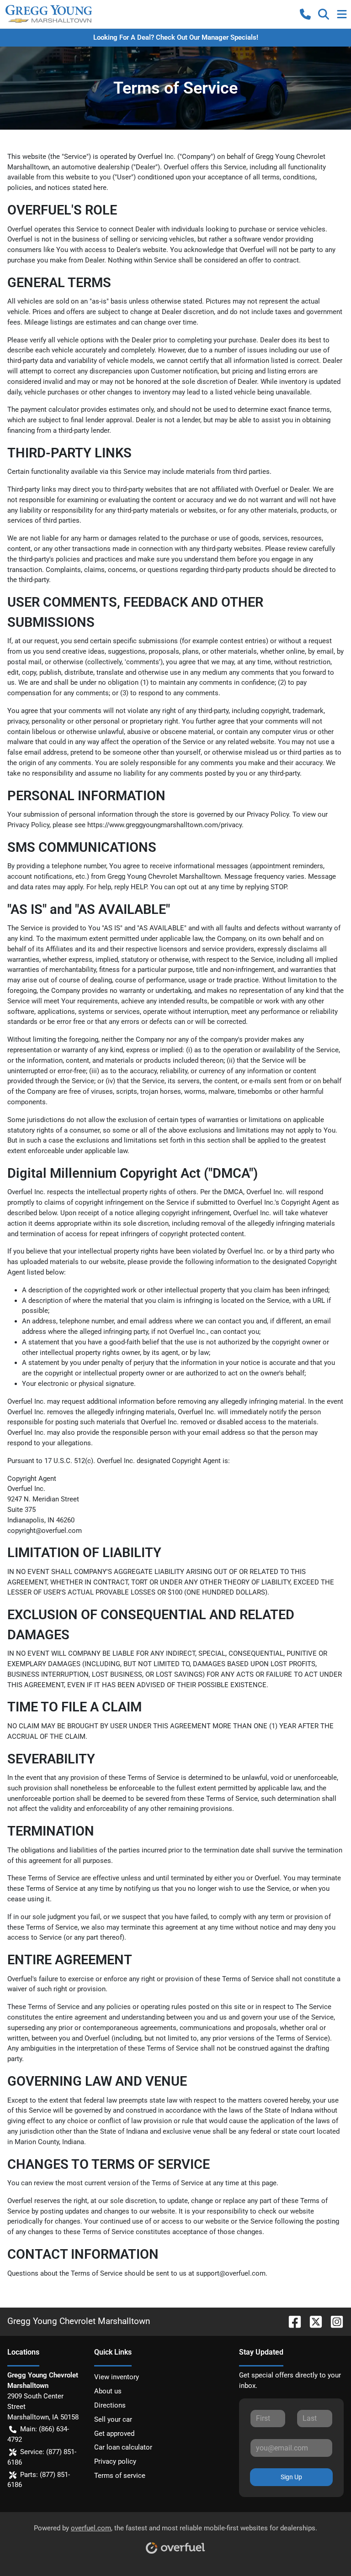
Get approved (114, 2434)
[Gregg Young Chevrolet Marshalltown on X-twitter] (312, 2321)
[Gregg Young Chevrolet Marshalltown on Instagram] (333, 2321)
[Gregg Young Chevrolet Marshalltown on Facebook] (291, 2321)
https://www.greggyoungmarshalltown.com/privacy (165, 825)
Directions (110, 2405)
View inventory (117, 2377)
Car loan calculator (123, 2447)
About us (108, 2391)
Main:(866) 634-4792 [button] (38, 2434)
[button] (305, 14)
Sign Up (291, 2477)
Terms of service (120, 2476)
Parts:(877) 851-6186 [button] (39, 2480)
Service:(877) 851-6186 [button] (42, 2457)
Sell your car (113, 2419)
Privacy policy (115, 2461)
